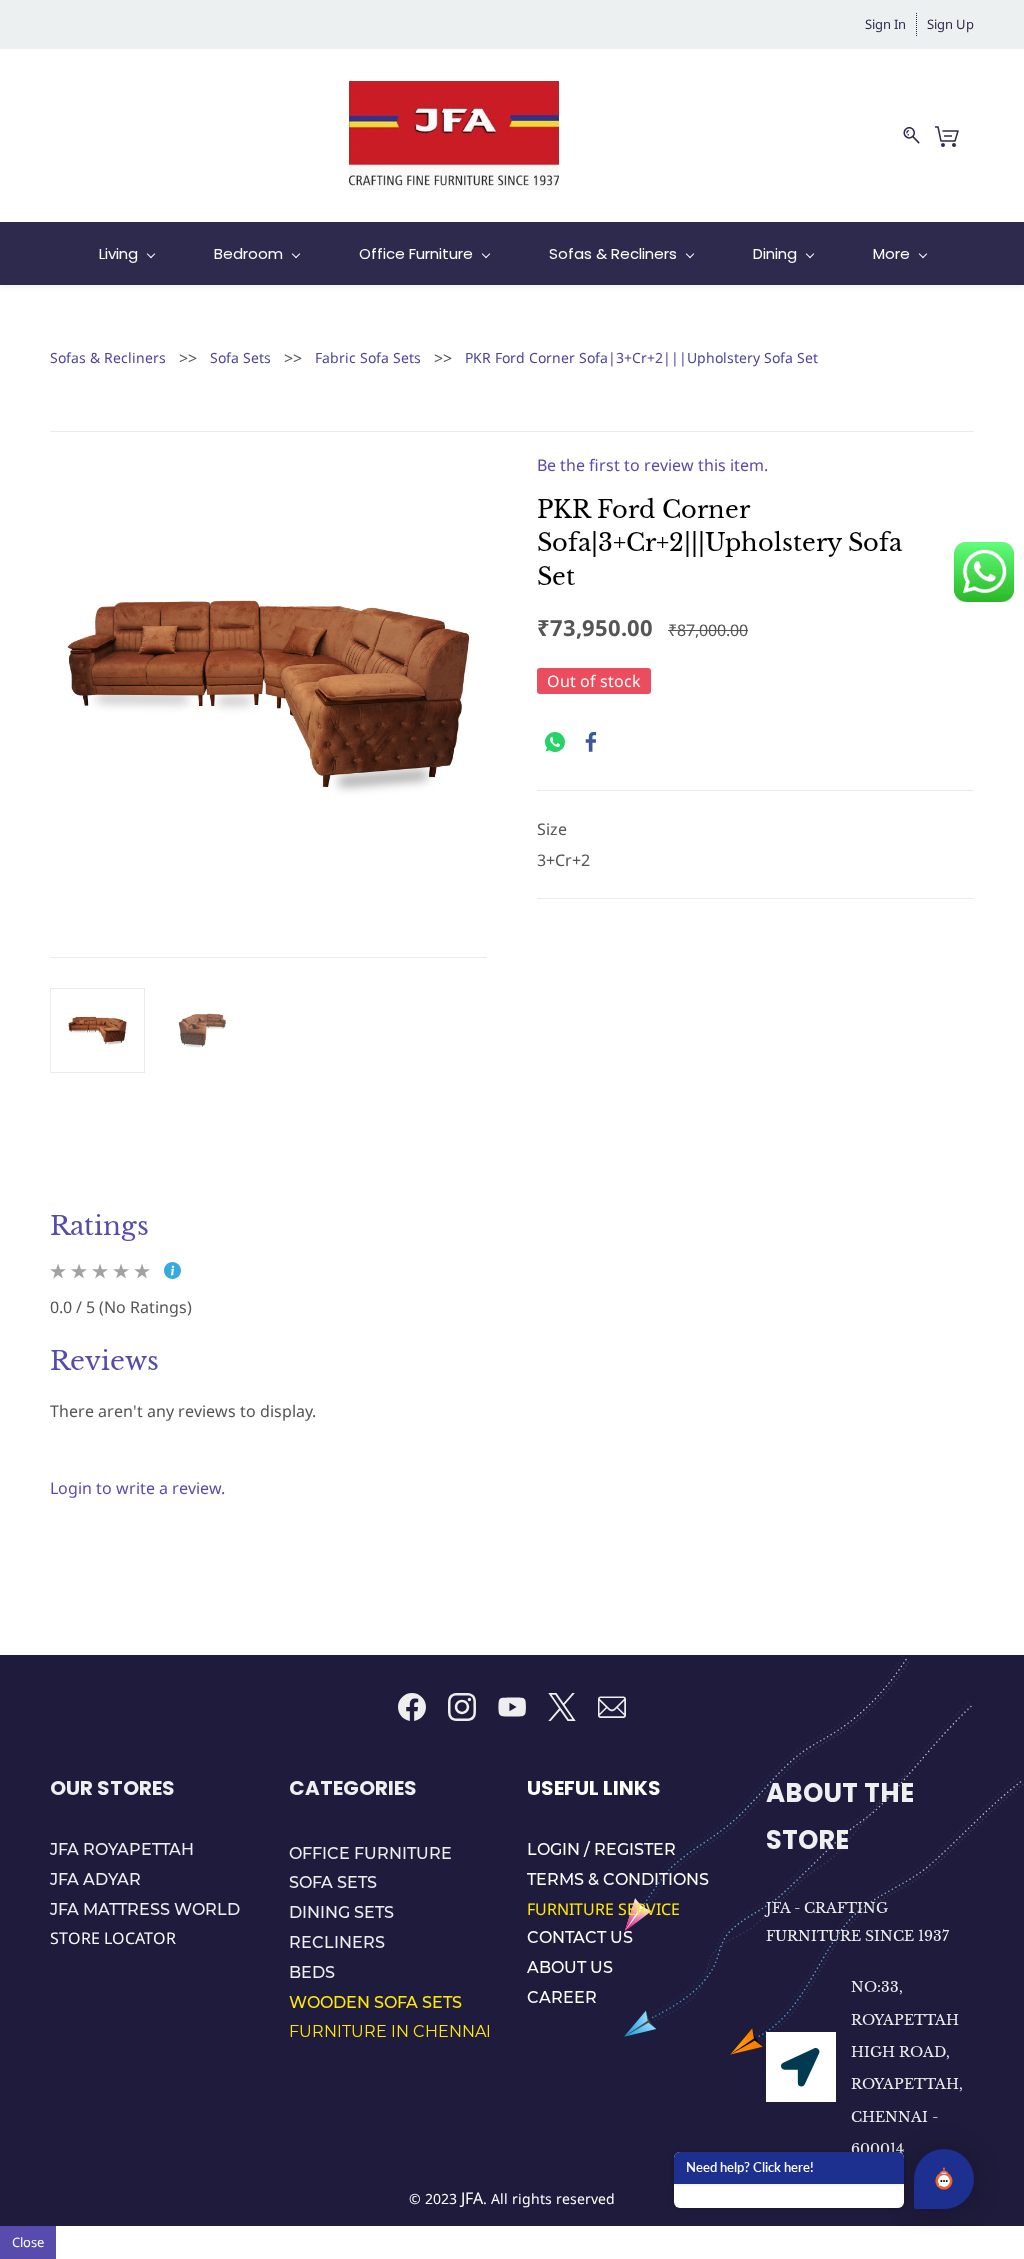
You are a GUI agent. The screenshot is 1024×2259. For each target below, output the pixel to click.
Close (28, 2242)
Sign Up (950, 24)
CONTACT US (580, 1937)
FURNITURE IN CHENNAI (390, 2031)
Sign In (885, 24)
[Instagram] (462, 1707)
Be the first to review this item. (652, 465)
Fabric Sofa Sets (368, 357)
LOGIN (555, 1849)
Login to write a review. (137, 1488)
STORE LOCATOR (113, 1938)
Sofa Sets (240, 357)
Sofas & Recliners (108, 357)
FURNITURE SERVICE (605, 1909)
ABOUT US (570, 1967)
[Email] (612, 1707)
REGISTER (635, 1849)
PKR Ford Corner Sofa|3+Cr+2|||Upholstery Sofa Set (641, 357)
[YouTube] (512, 1707)
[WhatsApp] (555, 742)
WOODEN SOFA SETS (375, 2002)
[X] (562, 1707)
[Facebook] (591, 742)
